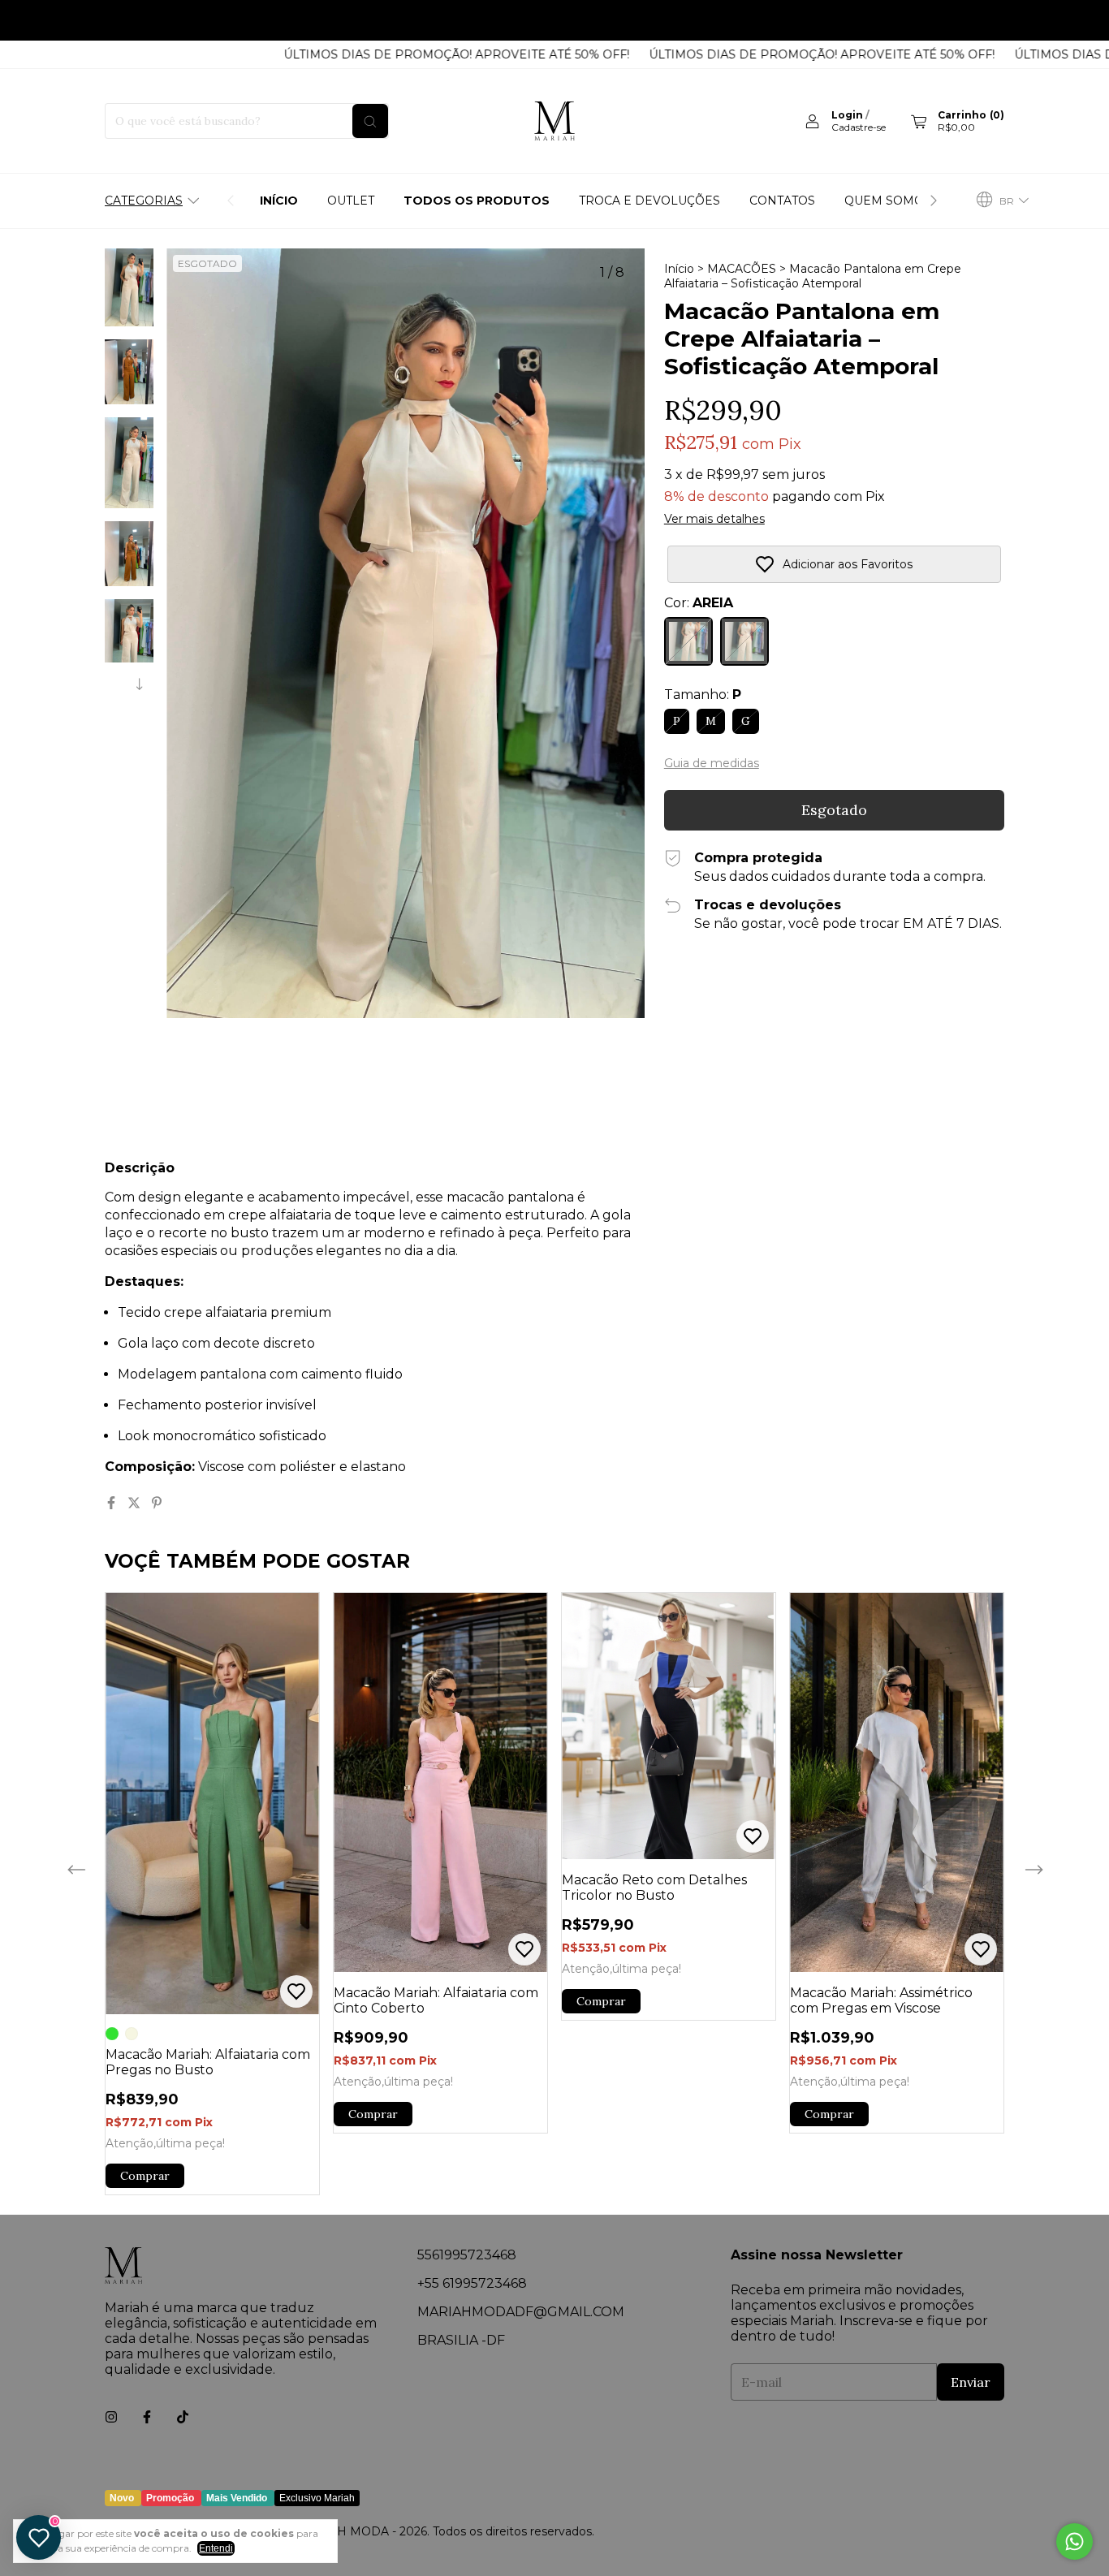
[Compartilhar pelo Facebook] (113, 1503)
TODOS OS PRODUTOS (477, 201)
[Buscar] (370, 121)
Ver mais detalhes (714, 519)
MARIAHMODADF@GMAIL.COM (521, 2312)
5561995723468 (467, 2255)
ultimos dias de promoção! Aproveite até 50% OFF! (389, 20)
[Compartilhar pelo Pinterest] (157, 1503)
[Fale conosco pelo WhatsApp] (1074, 2541)
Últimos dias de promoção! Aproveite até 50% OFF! (404, 54)
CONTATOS (782, 201)
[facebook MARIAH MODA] (147, 2417)
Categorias (144, 201)
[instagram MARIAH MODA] (111, 2417)
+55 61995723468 (472, 2283)
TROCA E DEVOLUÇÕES (649, 201)
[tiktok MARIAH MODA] (183, 2417)
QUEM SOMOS (888, 201)
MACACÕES (742, 269)
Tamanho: (703, 695)
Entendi (216, 2548)
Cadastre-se (859, 127)
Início (279, 201)
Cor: (699, 603)
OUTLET (351, 201)
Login (847, 115)
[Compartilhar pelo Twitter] (136, 1503)
